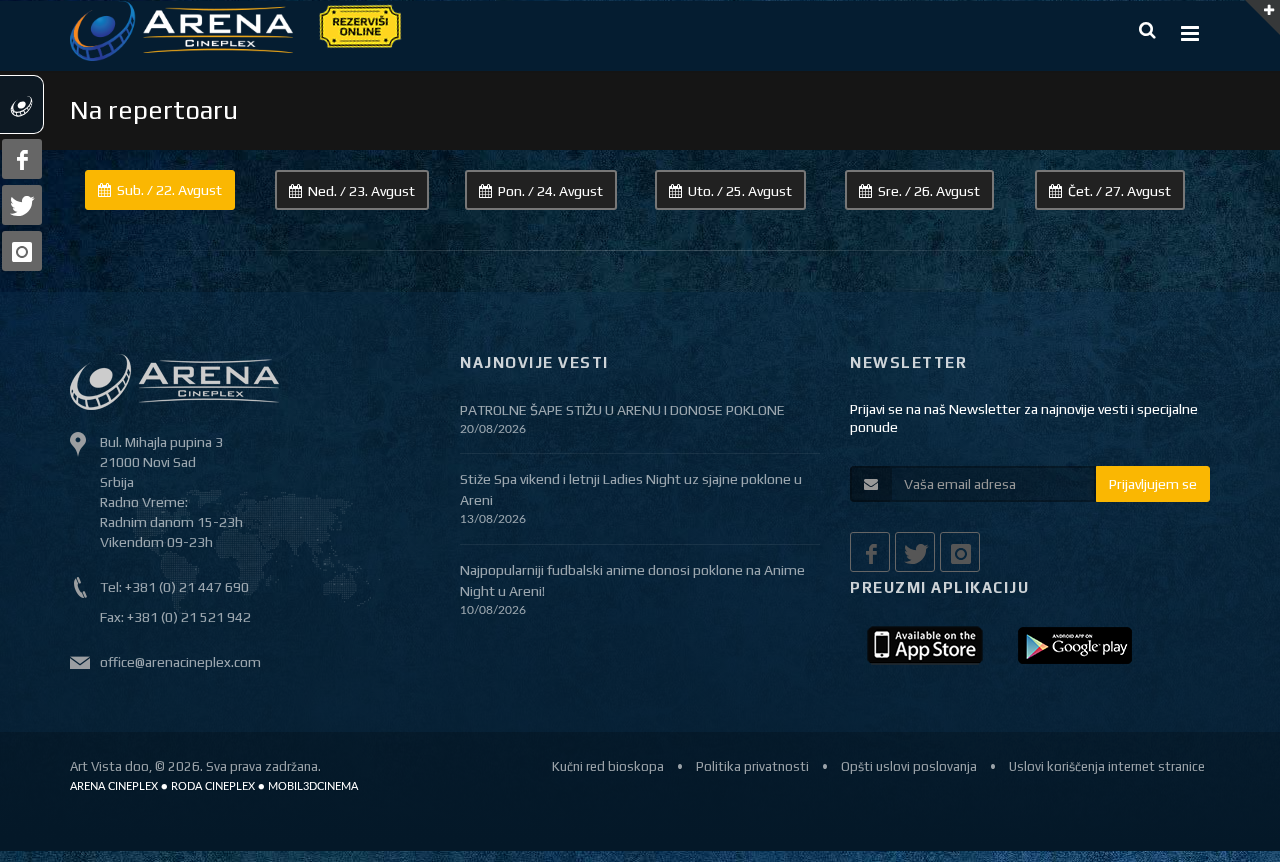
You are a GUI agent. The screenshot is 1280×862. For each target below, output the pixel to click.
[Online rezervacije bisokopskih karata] (359, 24)
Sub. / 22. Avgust (169, 190)
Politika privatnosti (752, 766)
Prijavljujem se (1153, 484)
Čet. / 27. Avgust (1119, 191)
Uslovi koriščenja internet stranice (1107, 766)
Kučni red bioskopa (608, 766)
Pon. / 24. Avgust (550, 191)
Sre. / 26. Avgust (929, 191)
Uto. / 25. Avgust (740, 191)
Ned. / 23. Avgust (361, 191)
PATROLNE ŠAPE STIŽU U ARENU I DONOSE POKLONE (622, 410)
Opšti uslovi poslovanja (909, 766)
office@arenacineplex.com (180, 662)
